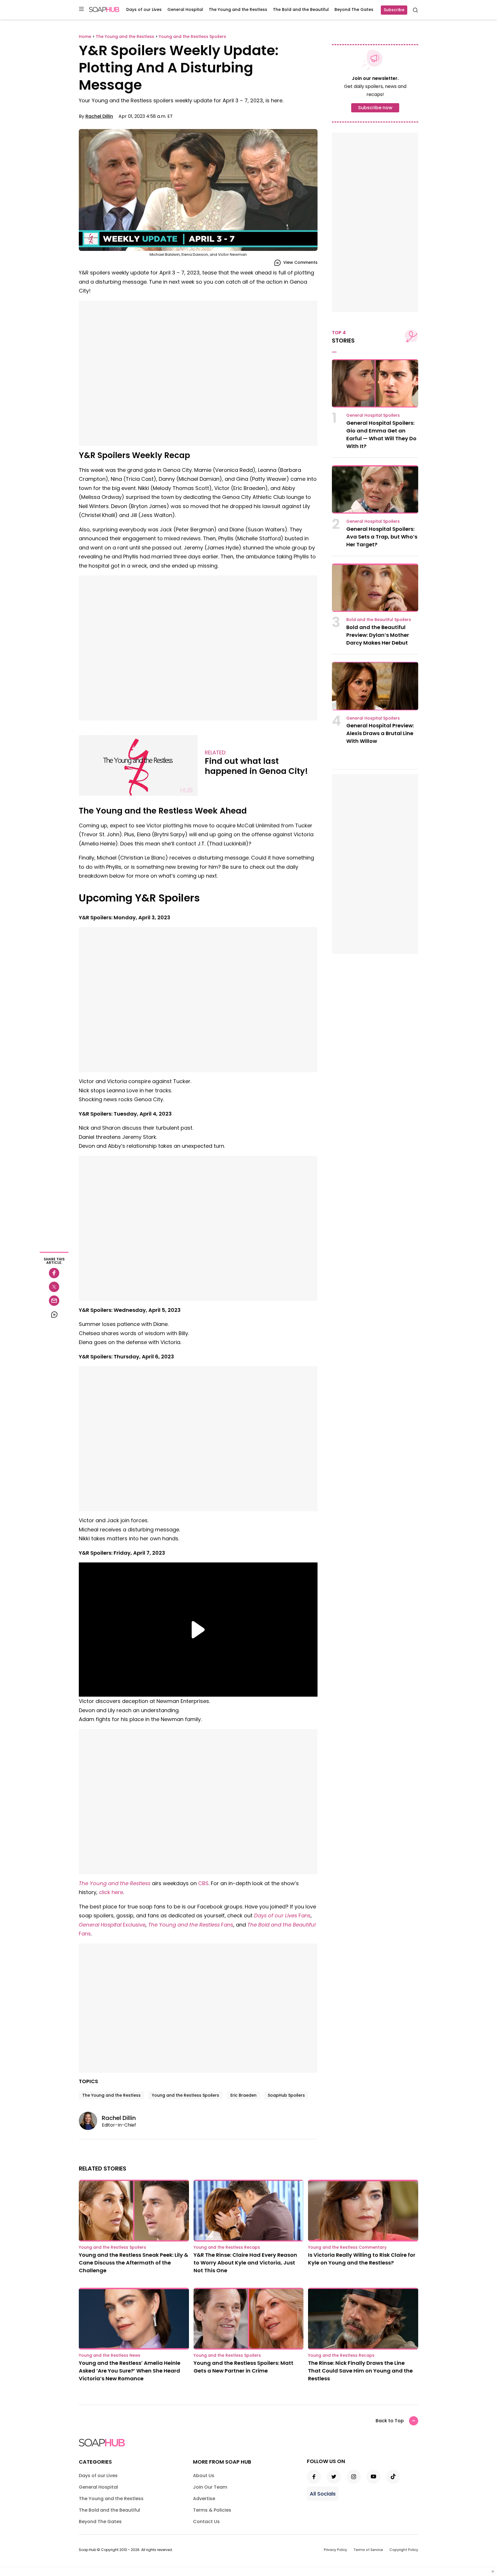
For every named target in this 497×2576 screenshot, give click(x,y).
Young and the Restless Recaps (227, 2247)
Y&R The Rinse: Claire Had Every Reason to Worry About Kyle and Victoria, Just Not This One (245, 2263)
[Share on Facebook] (54, 1273)
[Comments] (54, 1314)
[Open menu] (81, 9)
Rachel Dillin (99, 116)
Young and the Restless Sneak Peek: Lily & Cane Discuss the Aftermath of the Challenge (133, 2263)
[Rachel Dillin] (90, 2121)
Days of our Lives (144, 9)
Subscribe (394, 10)
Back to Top (390, 2421)
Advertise (204, 2499)
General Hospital (185, 9)
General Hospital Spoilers (373, 415)
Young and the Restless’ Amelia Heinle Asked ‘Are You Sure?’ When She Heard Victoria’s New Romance (130, 2371)
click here (111, 1892)
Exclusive (112, 1925)
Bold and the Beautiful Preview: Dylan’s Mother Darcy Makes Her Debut (378, 635)
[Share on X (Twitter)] (54, 1287)
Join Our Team (210, 2487)
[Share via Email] (54, 1301)
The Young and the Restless (238, 9)
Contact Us (206, 2522)
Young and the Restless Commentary (347, 2247)
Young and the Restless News (110, 2355)
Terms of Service (368, 2550)
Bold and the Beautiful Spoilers (379, 620)
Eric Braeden (243, 2095)
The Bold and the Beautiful (301, 9)
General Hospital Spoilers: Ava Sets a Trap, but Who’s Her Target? (382, 537)
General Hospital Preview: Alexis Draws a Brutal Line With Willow (380, 733)
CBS (203, 1883)
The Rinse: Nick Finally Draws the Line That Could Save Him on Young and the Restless (360, 2371)
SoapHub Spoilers (286, 2095)
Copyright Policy (404, 2550)
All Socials (323, 2494)
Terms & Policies (212, 2510)
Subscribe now (375, 108)
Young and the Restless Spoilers (186, 2095)
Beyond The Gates (354, 9)
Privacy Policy (336, 2550)
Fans (282, 1915)
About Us (204, 2476)
